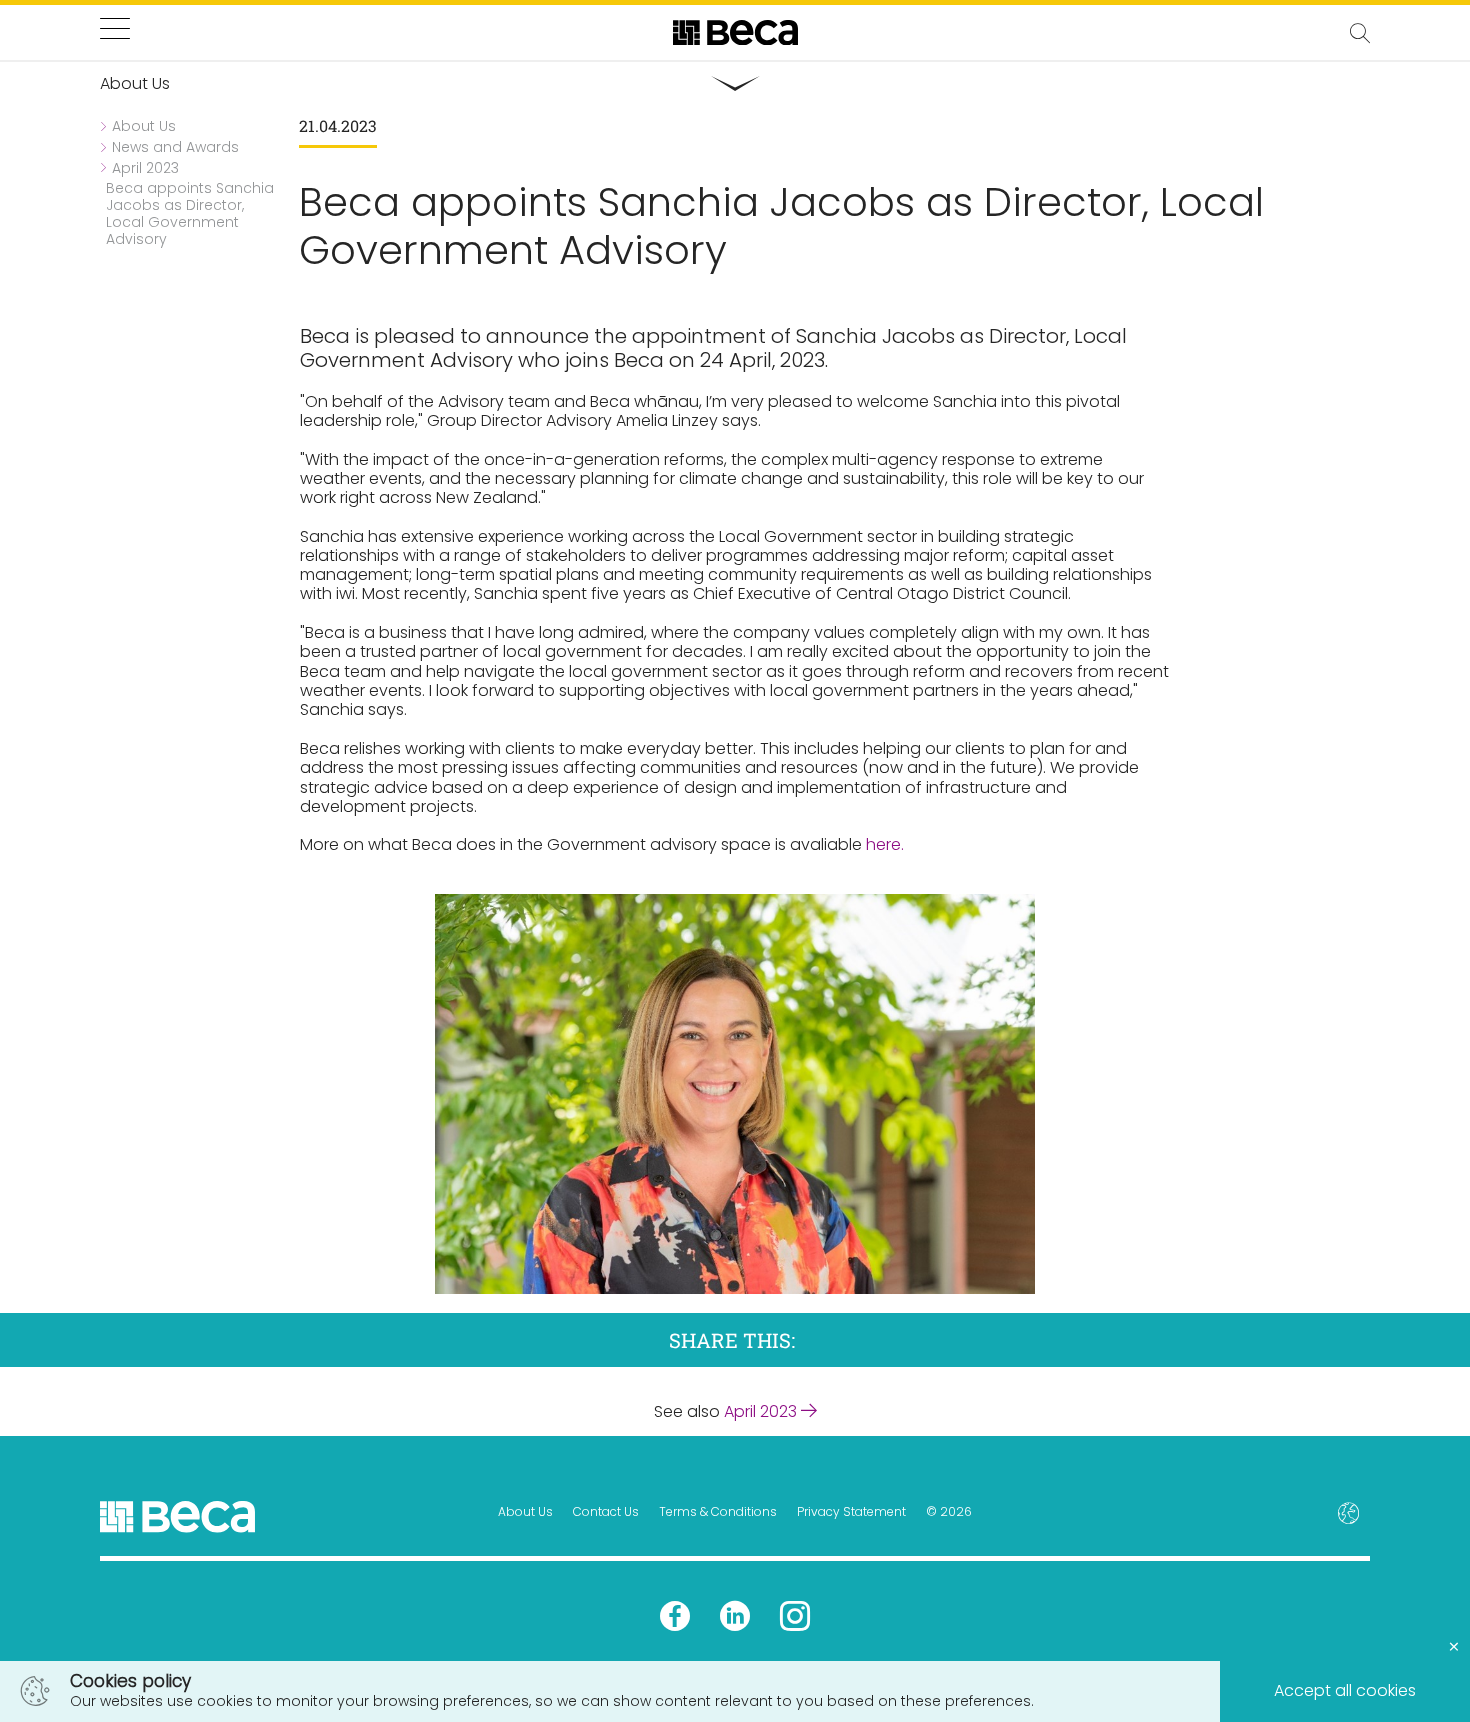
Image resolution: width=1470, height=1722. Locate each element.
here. (885, 844)
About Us (525, 1511)
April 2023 (762, 1411)
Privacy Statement (851, 1511)
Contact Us (606, 1511)
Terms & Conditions (718, 1511)
